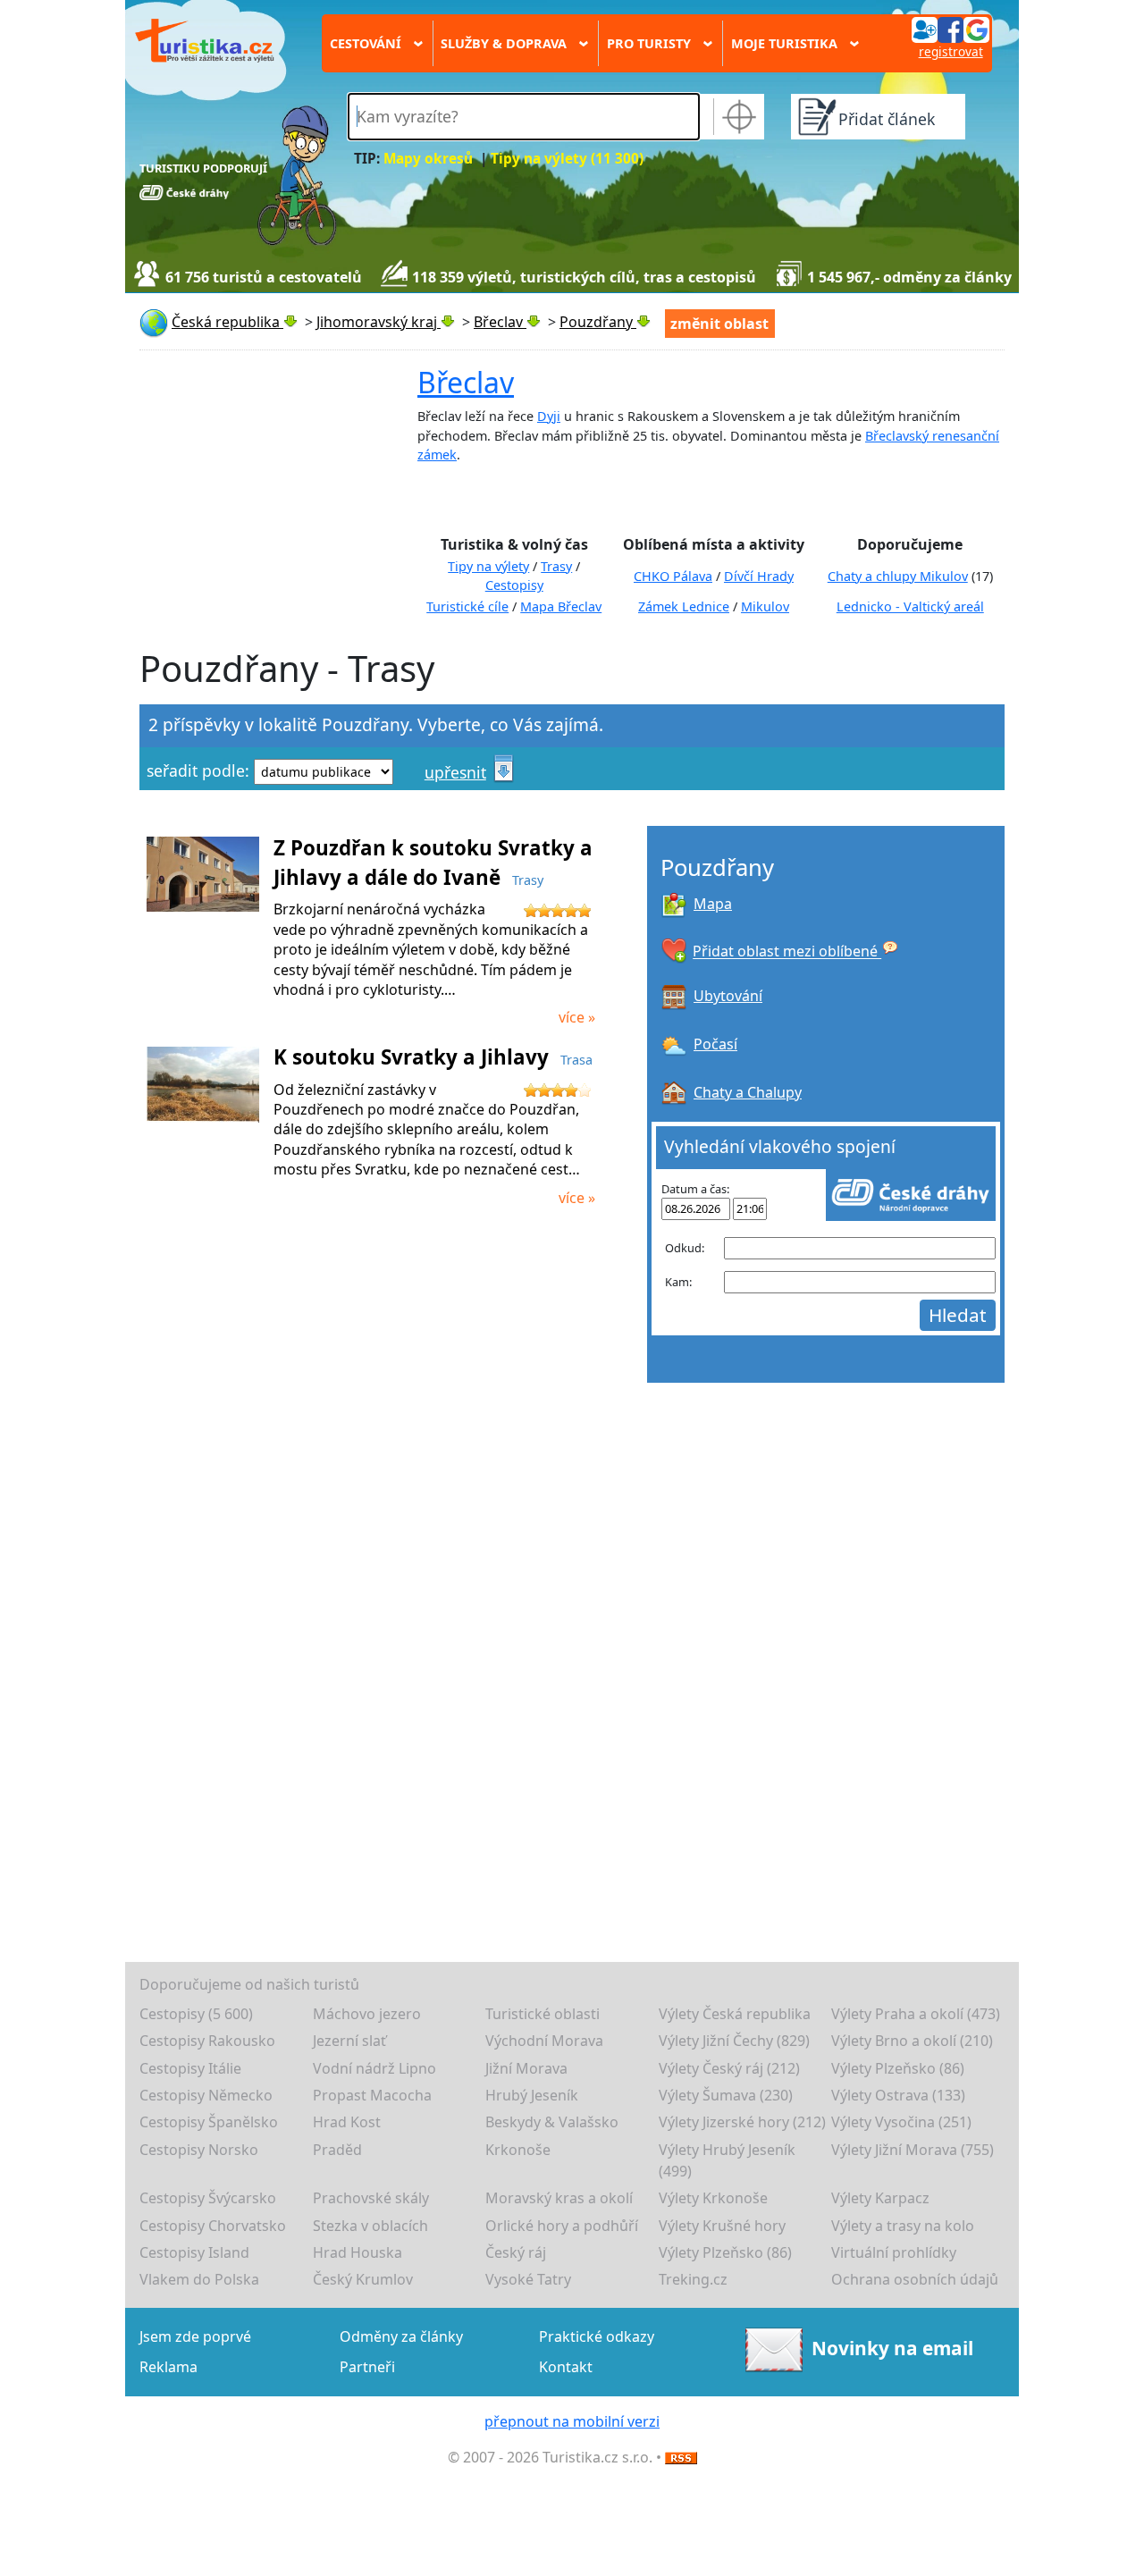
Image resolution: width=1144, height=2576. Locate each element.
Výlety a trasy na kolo (903, 2226)
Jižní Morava (526, 2068)
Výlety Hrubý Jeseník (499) (727, 2160)
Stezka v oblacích (370, 2226)
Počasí (715, 1044)
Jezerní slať (349, 2041)
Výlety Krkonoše (713, 2198)
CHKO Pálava (673, 576)
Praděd (337, 2150)
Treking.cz (693, 2279)
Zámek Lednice (684, 606)
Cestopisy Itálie (190, 2068)
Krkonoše (518, 2150)
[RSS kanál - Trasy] (681, 2457)
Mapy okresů (428, 159)
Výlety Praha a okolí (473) (916, 2014)
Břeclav (466, 382)
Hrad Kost (347, 2122)
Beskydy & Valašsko (552, 2122)
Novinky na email (892, 2347)
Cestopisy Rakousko (207, 2041)
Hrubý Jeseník (532, 2095)
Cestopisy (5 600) (196, 2014)
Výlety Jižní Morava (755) (913, 2150)
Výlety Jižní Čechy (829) (734, 2041)
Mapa (713, 904)
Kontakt (566, 2367)
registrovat (951, 51)
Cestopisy (514, 585)
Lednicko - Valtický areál (910, 606)
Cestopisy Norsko (199, 2150)
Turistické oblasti (543, 2014)
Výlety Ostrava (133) (898, 2095)
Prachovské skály (371, 2198)
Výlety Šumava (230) (726, 2095)
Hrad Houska (357, 2252)
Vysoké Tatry (528, 2279)
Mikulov (765, 606)
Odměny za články (401, 2336)
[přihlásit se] (950, 29)
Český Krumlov (363, 2279)
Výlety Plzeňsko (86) (898, 2068)
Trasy (556, 566)
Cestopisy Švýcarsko (208, 2198)
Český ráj (516, 2252)
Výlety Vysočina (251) (901, 2122)
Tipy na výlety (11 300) (567, 159)
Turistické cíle (467, 606)
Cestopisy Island (194, 2252)
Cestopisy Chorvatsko (213, 2226)
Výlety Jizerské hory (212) (742, 2122)
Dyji (549, 416)
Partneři (367, 2367)
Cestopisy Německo (206, 2095)
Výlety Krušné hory (722, 2226)
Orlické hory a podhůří (562, 2226)
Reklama (168, 2367)
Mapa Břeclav (561, 606)
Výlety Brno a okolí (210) (912, 2041)
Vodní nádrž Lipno (374, 2068)
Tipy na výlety (488, 566)
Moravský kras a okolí (559, 2198)
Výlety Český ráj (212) (729, 2068)
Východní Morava (544, 2041)
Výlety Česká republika (735, 2014)
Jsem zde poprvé (195, 2336)
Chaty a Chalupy (748, 1092)
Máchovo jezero (367, 2014)
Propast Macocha (372, 2095)
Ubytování (728, 996)
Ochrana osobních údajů (915, 2279)
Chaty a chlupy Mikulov (898, 576)
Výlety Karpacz (880, 2198)
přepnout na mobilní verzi (572, 2421)
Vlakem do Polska (199, 2279)
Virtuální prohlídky (894, 2252)
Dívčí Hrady (759, 576)
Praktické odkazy (597, 2336)
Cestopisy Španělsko (209, 2122)
